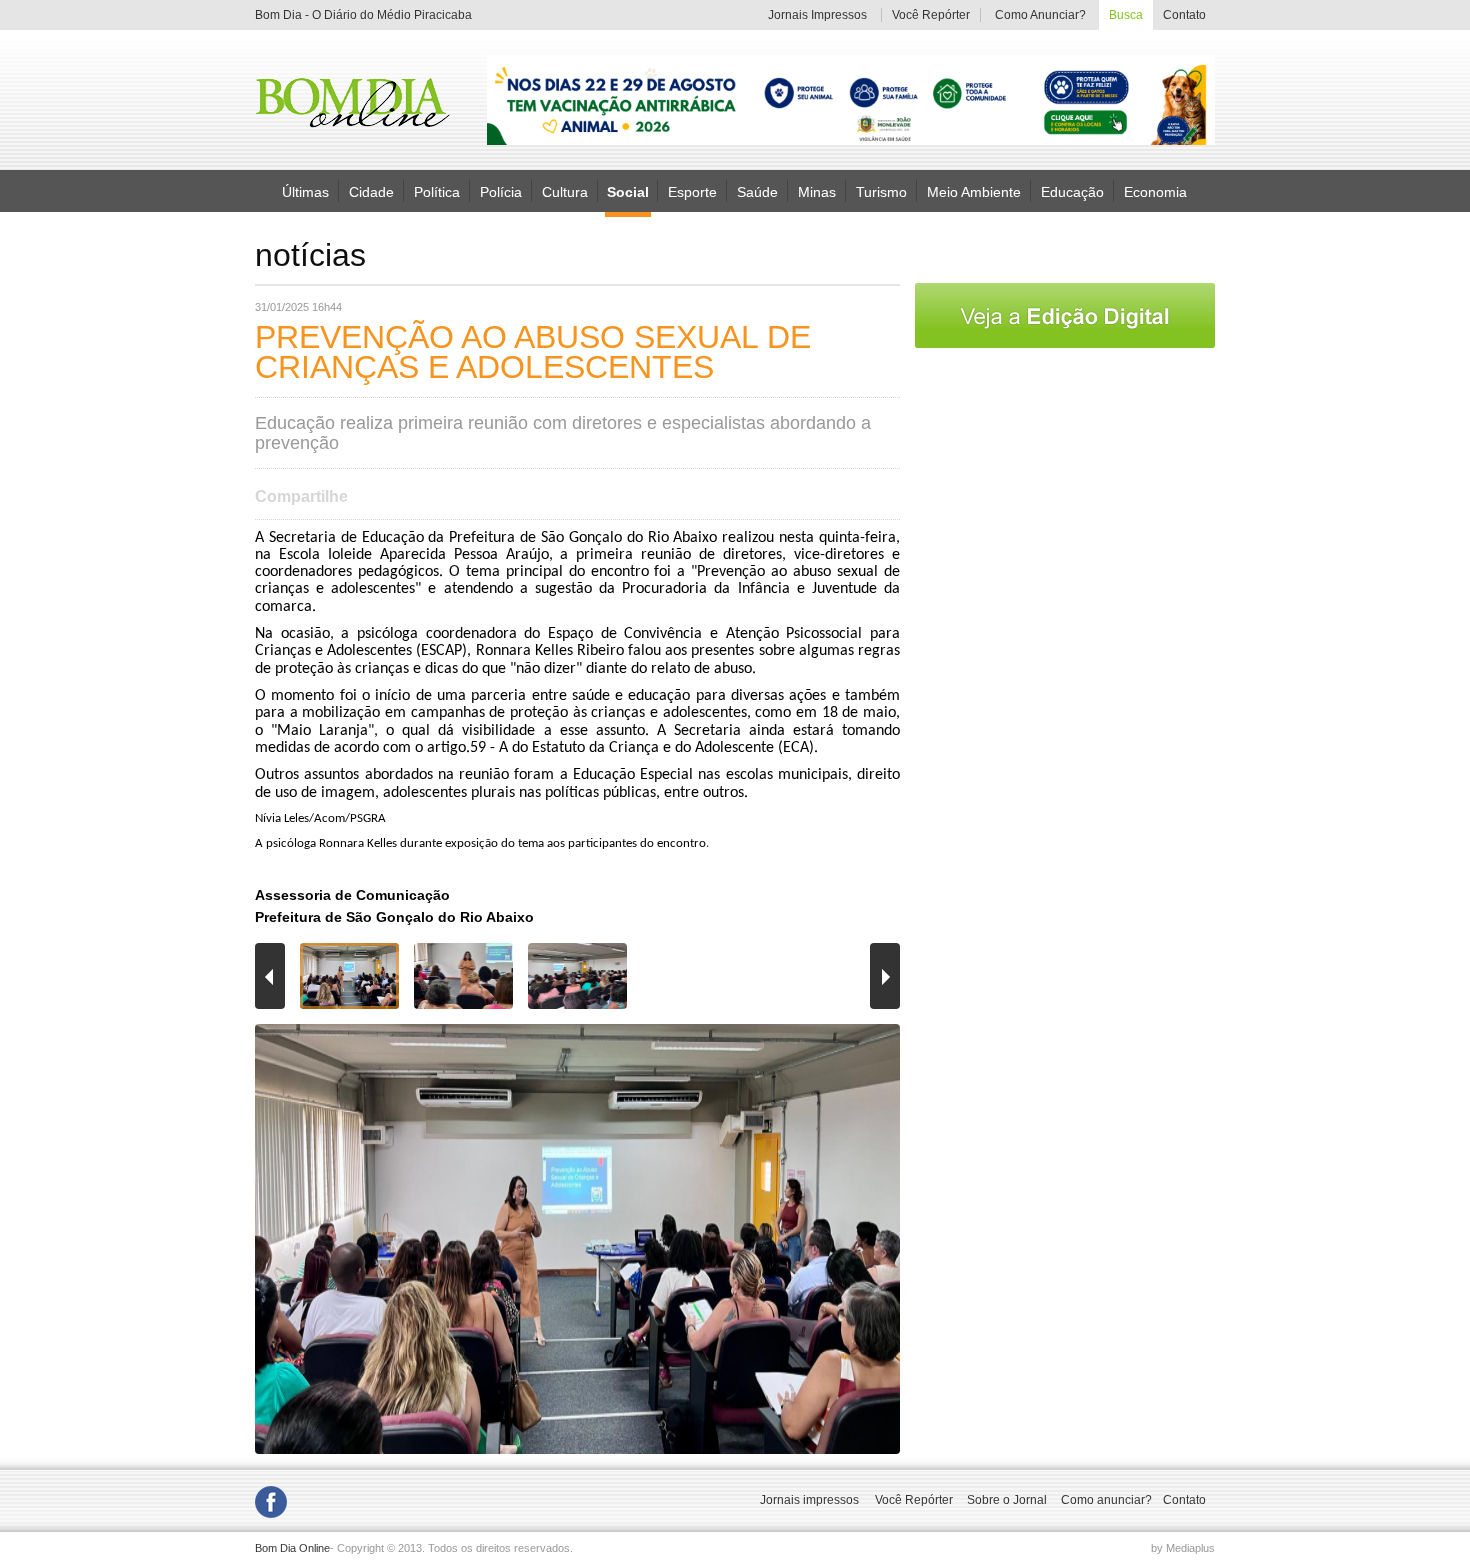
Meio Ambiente (974, 191)
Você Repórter (931, 15)
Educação (1072, 191)
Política (437, 191)
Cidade (371, 191)
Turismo (881, 191)
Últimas (305, 191)
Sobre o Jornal (1007, 1500)
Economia (1155, 191)
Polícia (501, 191)
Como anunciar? (1106, 1500)
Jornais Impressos (817, 15)
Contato (1184, 15)
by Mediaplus (1183, 1548)
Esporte (692, 191)
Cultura (565, 191)
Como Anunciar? (1040, 15)
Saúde (757, 191)
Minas (817, 191)
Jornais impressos (809, 1500)
